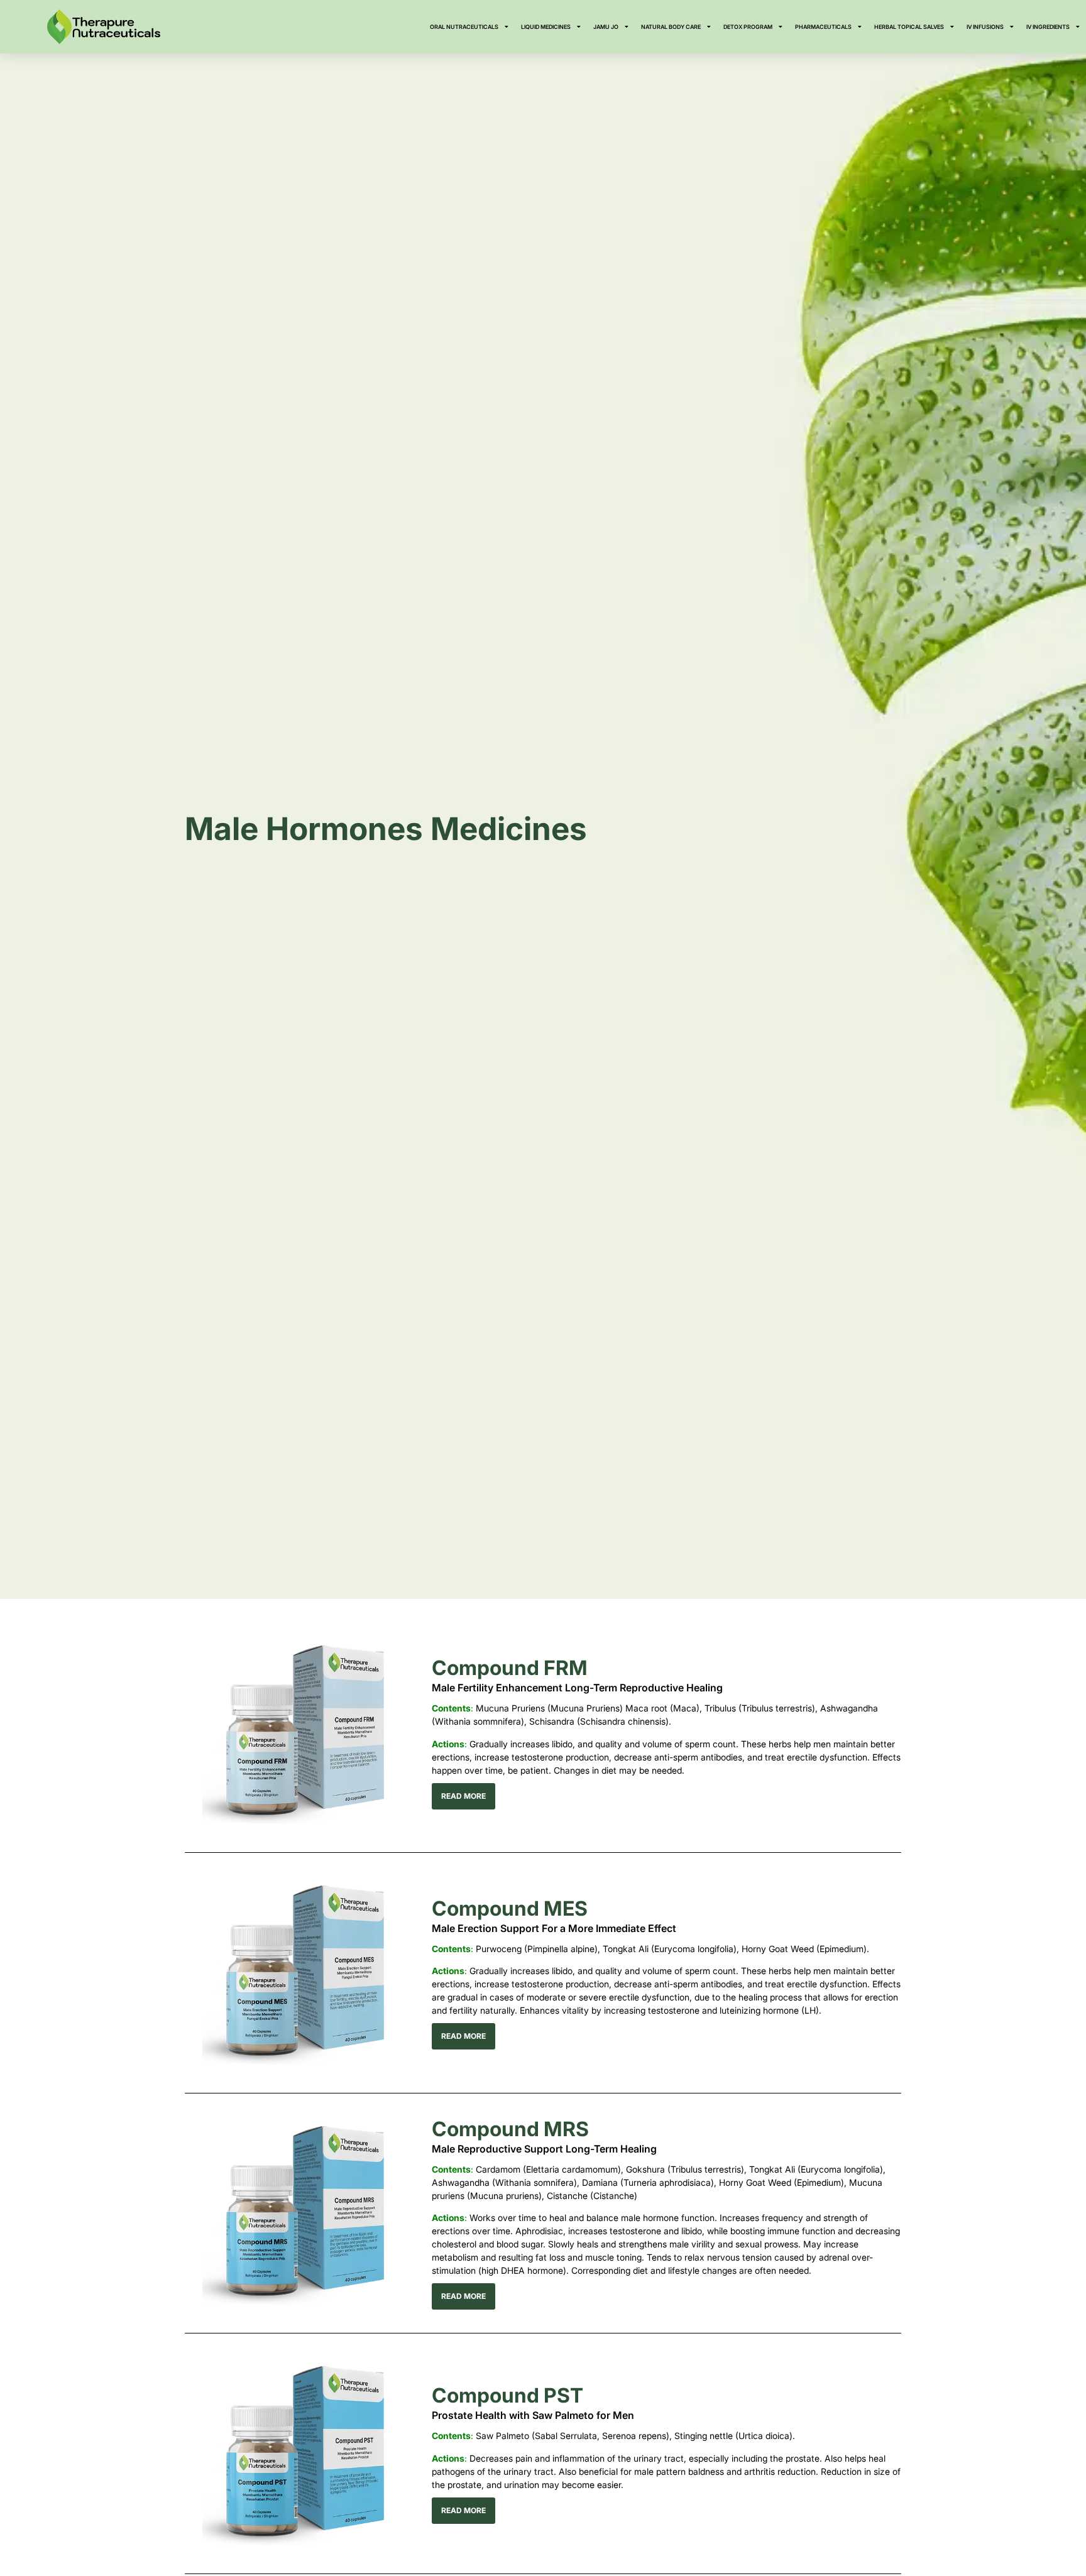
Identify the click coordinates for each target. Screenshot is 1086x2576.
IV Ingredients (1048, 27)
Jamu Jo (606, 27)
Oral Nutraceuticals (464, 27)
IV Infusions (985, 27)
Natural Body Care (671, 27)
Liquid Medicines (546, 27)
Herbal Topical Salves (909, 27)
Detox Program (748, 27)
